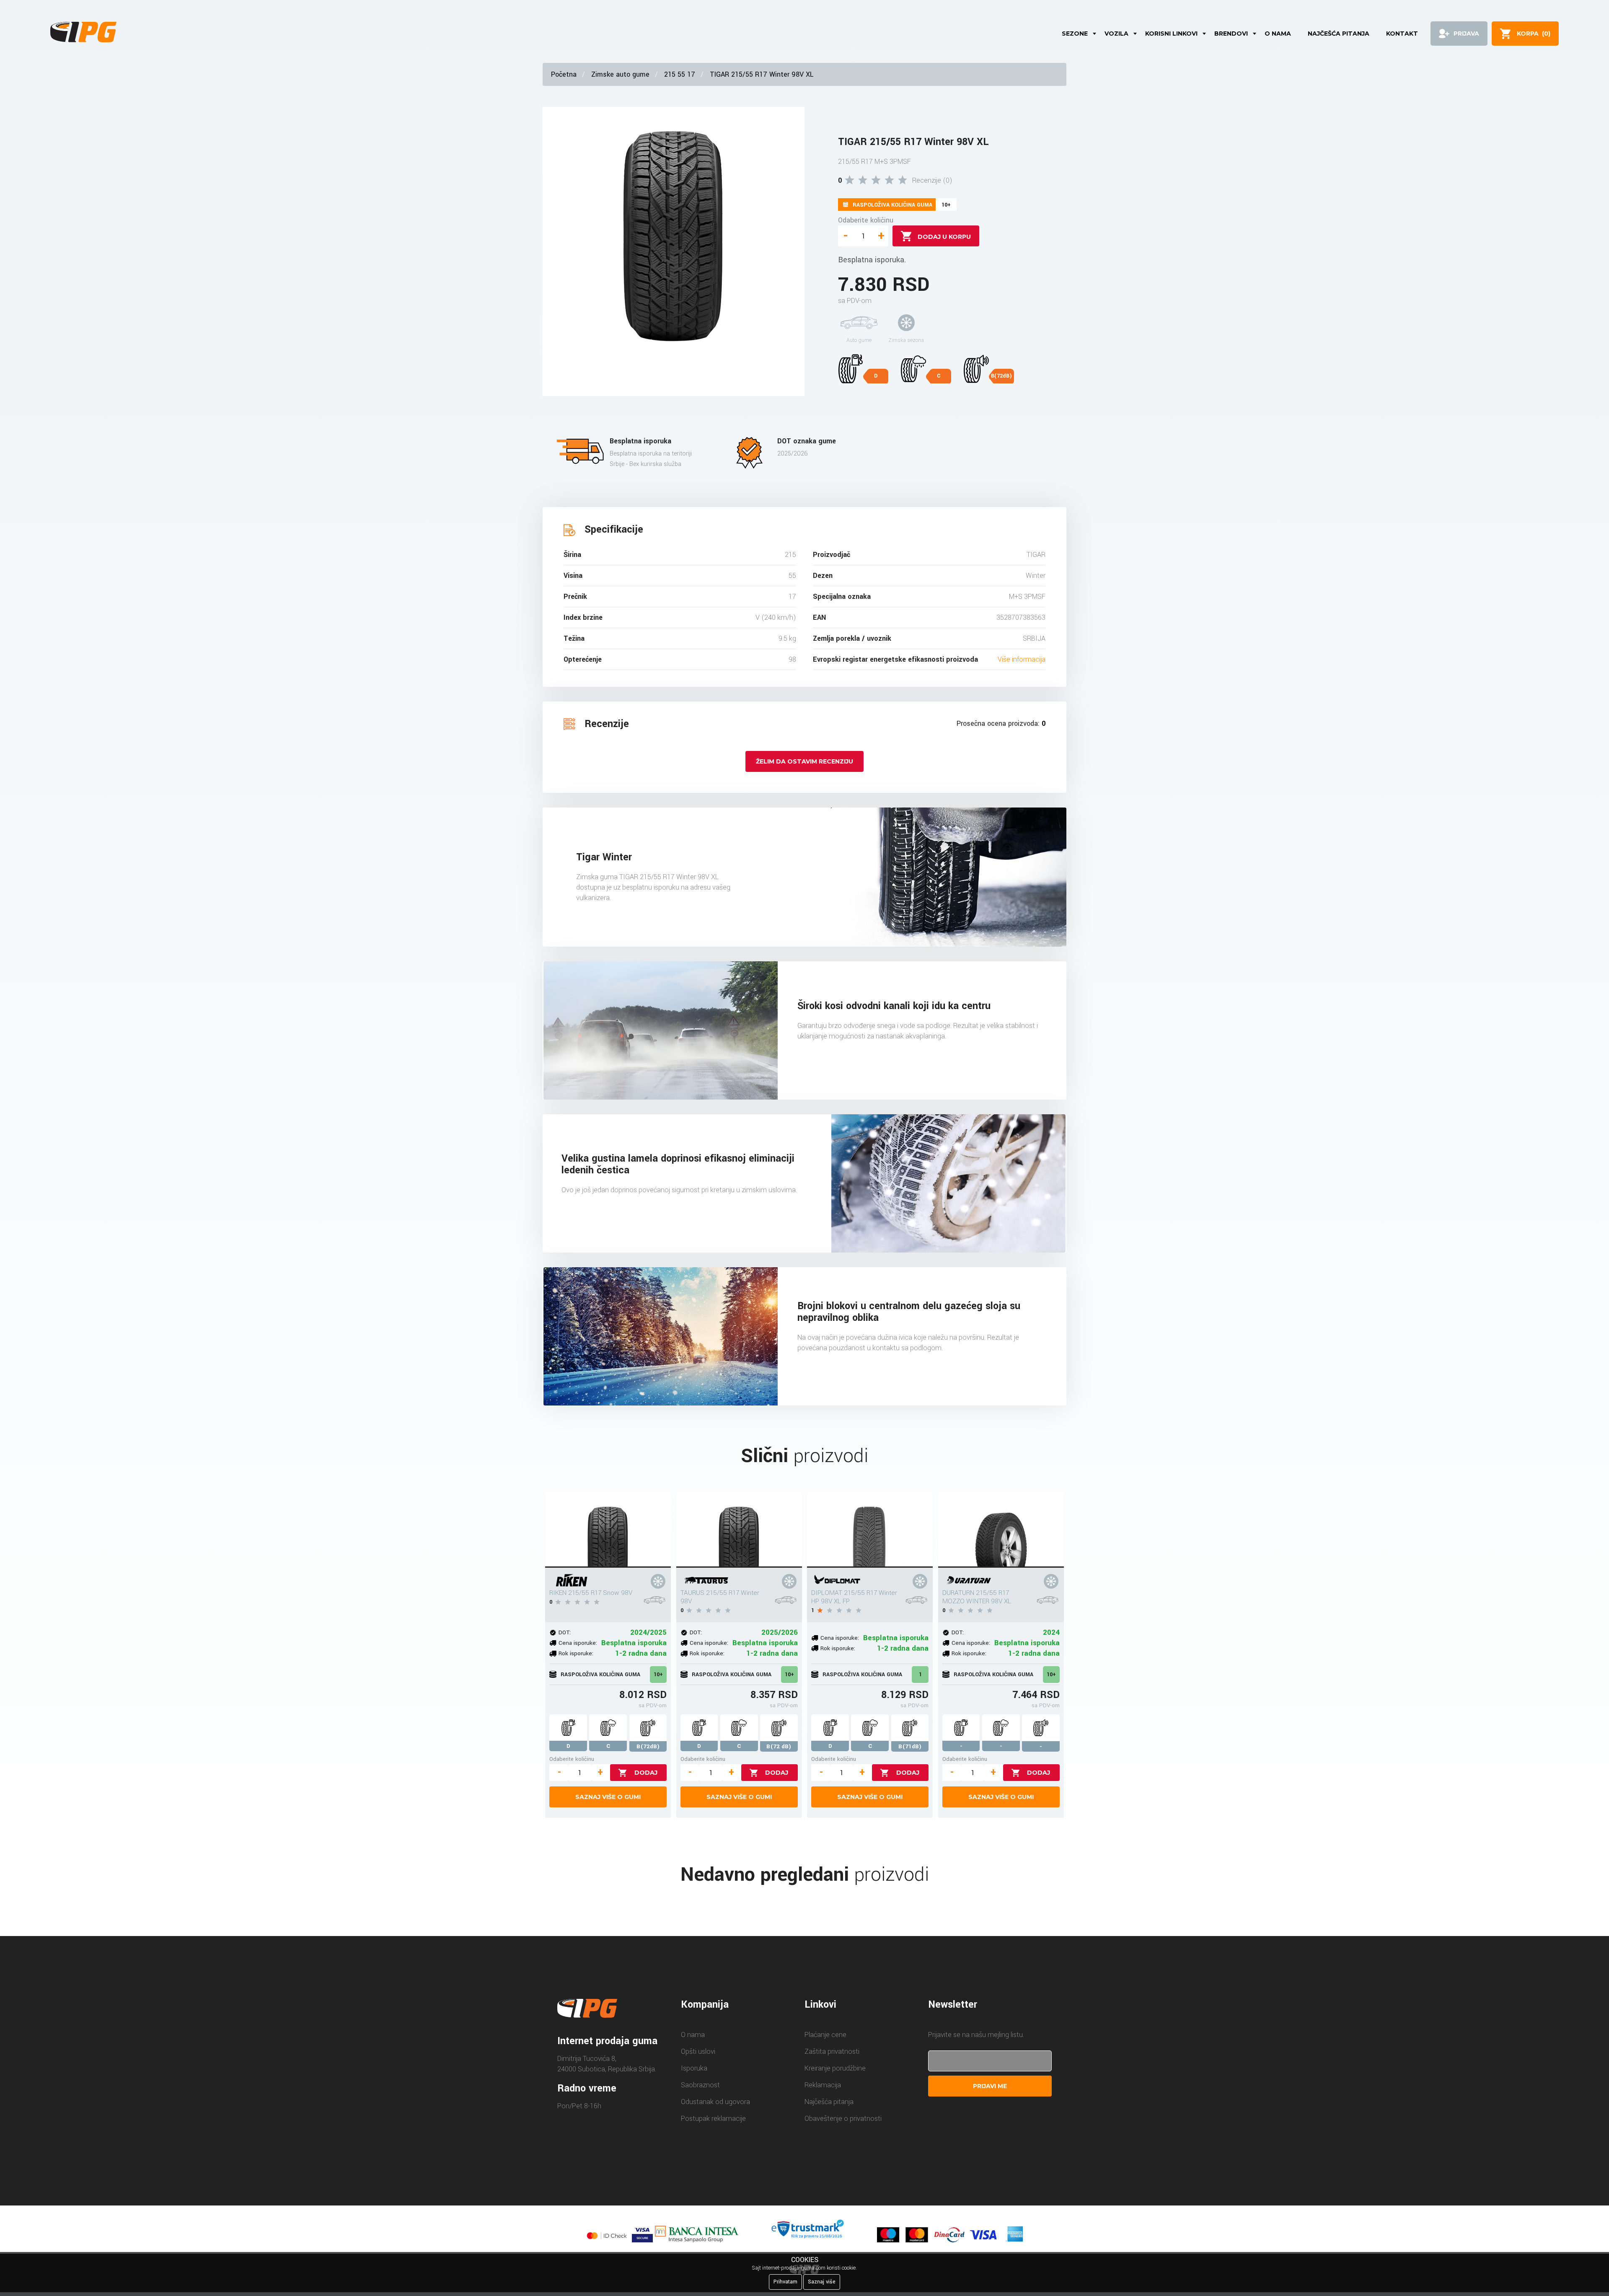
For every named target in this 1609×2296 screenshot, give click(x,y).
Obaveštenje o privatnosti (843, 2119)
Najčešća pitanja (1339, 34)
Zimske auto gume (620, 74)
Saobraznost (700, 2085)
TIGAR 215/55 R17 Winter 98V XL (762, 74)
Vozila (1116, 34)
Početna (564, 74)
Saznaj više (822, 2282)
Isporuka (694, 2068)
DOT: (565, 1632)
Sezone (1075, 34)
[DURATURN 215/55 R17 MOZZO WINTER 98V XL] (1001, 1530)
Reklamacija (823, 2085)
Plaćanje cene (825, 2035)
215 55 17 (680, 74)
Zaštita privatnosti (832, 2051)
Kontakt (1402, 34)
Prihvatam (785, 2282)
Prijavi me (990, 2086)
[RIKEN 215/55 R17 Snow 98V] (608, 1530)
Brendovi (1231, 34)
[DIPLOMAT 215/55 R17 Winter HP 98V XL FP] (870, 1530)
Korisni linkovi (1171, 34)
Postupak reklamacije (713, 2119)
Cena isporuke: (578, 1643)
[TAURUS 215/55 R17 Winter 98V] (739, 1530)
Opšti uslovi (698, 2051)
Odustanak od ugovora (715, 2102)
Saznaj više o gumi (608, 1797)
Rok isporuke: (576, 1653)
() (1534, 34)
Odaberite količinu (866, 220)
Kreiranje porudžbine (835, 2068)
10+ (658, 1675)
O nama (1278, 34)
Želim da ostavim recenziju (804, 761)
